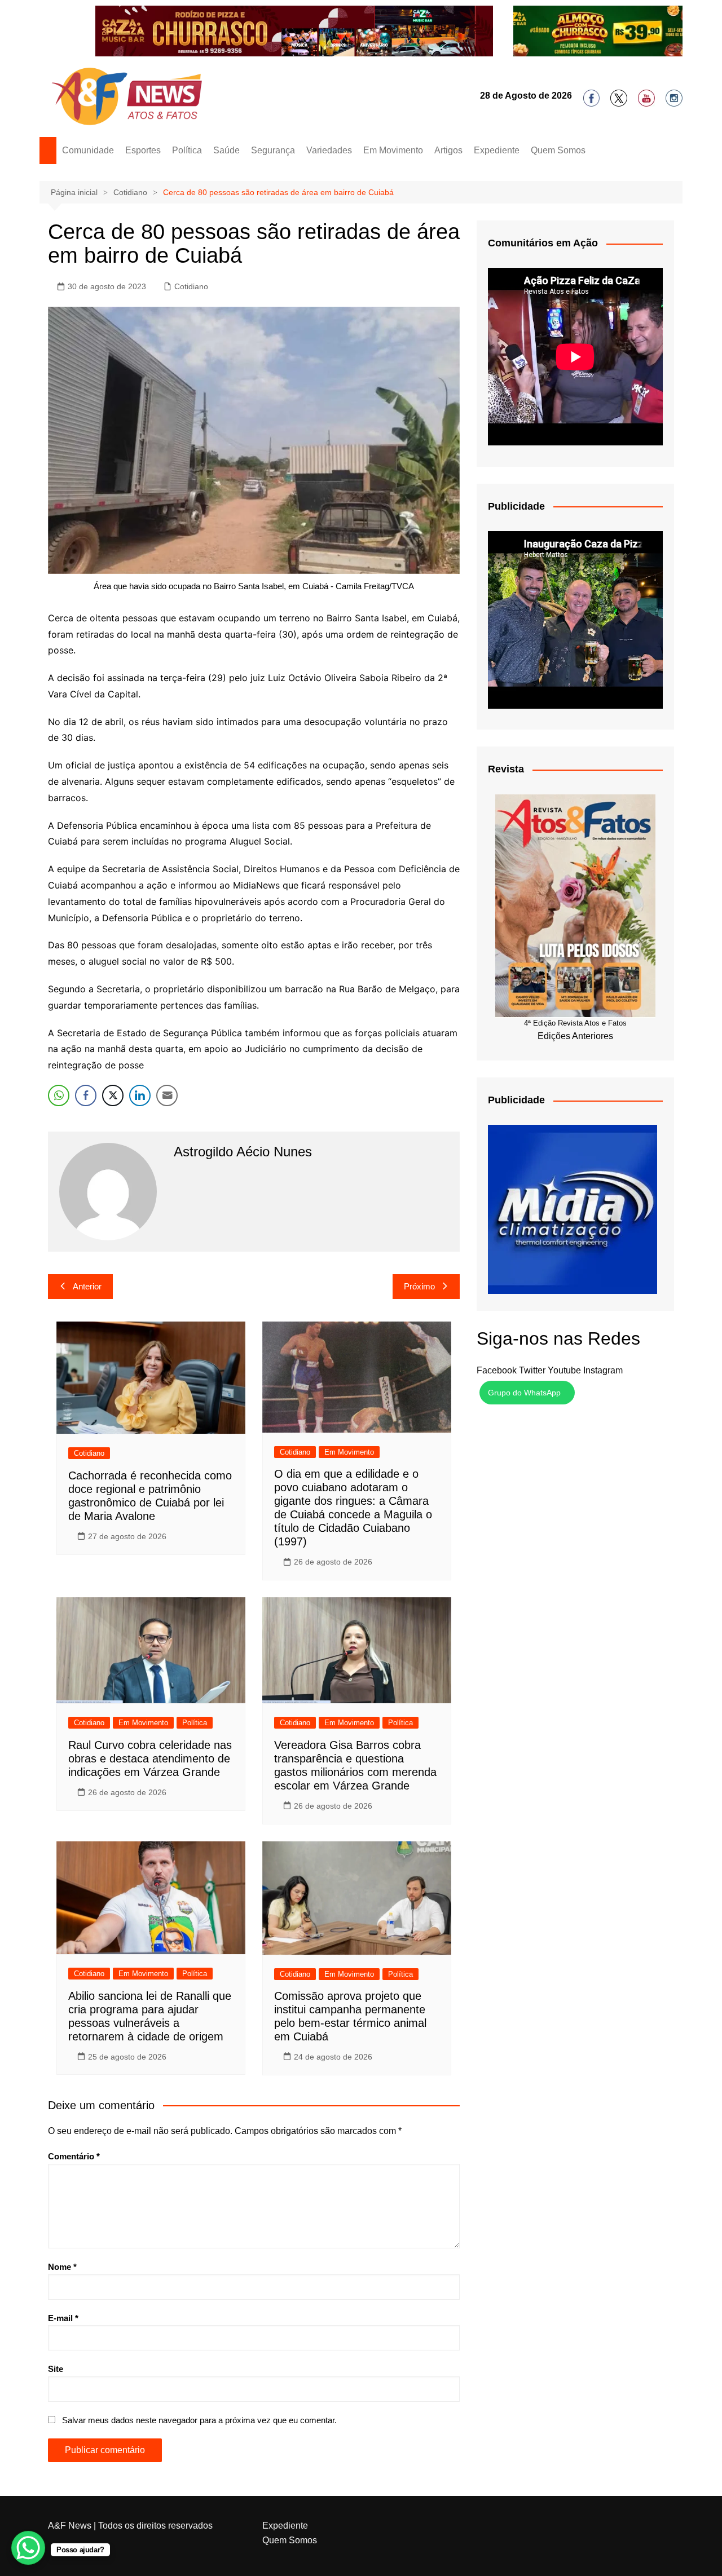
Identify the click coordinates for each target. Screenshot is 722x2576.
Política (187, 887)
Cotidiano (191, 1023)
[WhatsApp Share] (59, 1832)
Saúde (226, 887)
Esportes (143, 887)
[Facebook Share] (86, 1832)
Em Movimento (393, 887)
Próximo (419, 2023)
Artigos (448, 887)
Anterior (87, 2023)
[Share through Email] (167, 1832)
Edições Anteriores (575, 1773)
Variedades (329, 887)
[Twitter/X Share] (113, 1832)
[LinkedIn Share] (140, 1832)
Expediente (497, 887)
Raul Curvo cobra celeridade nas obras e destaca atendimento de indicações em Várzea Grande (150, 2495)
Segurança (273, 887)
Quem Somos (558, 887)
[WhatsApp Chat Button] (28, 2548)
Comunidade (88, 887)
